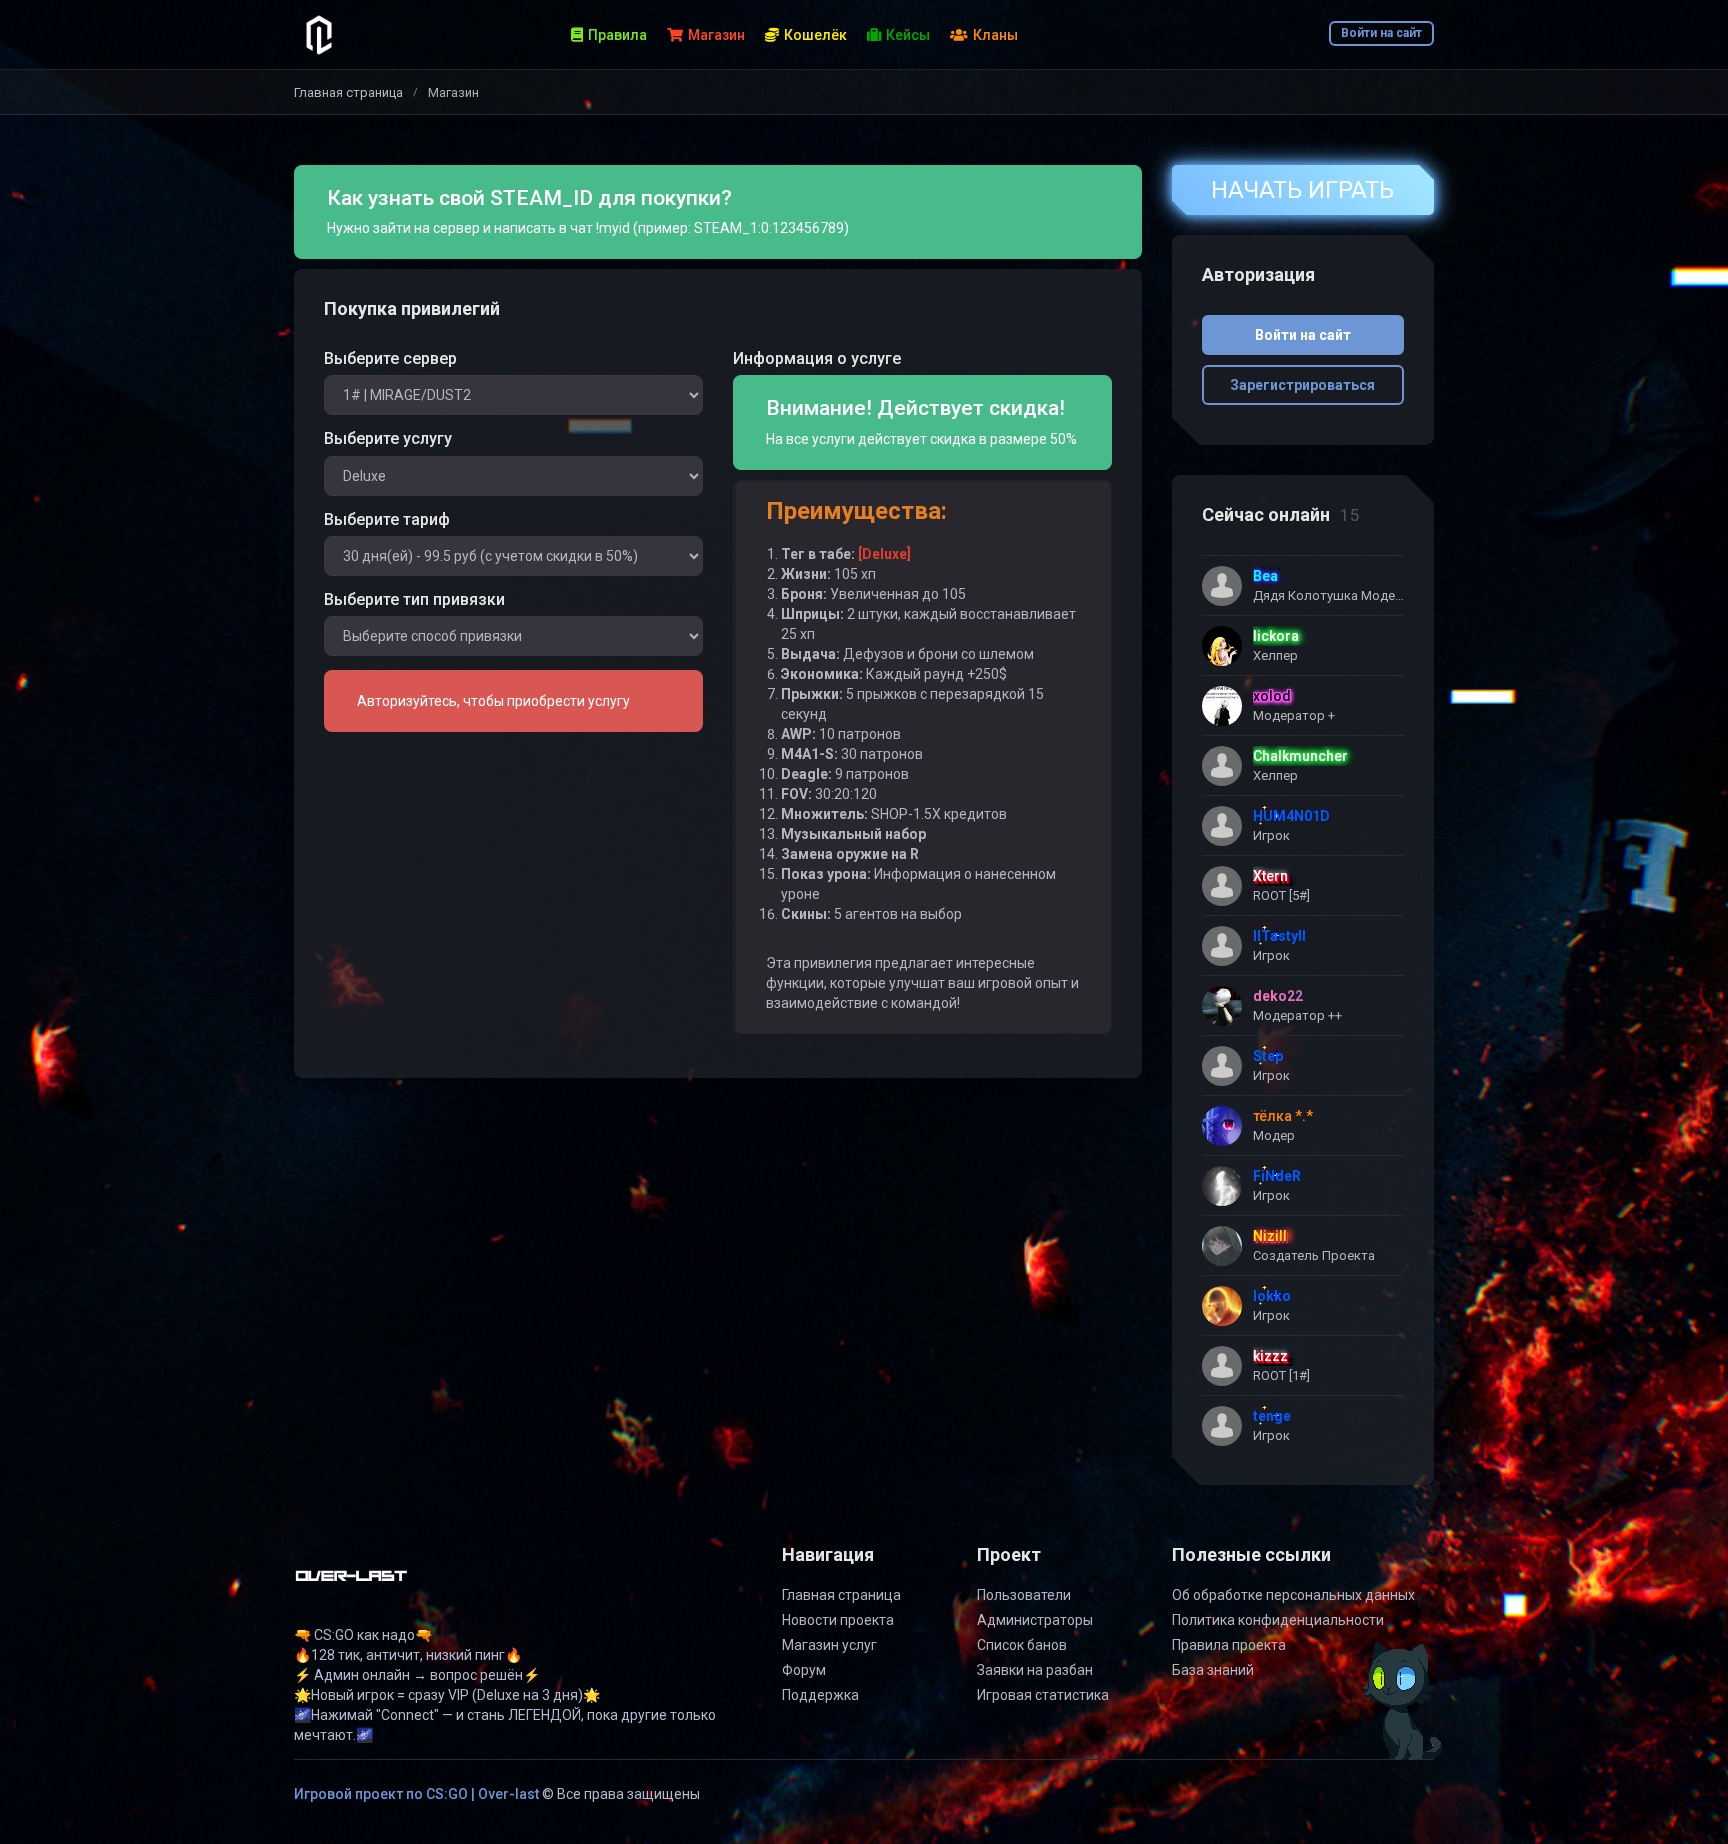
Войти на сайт (1381, 33)
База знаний (1213, 1670)
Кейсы (908, 35)
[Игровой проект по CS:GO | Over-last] (352, 1584)
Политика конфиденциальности (1278, 1620)
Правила (617, 35)
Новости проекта (838, 1620)
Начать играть (1302, 190)
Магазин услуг (829, 1645)
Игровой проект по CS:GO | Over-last (416, 1794)
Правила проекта (1229, 1645)
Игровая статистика (1043, 1695)
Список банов (1022, 1645)
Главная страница (348, 92)
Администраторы (1035, 1620)
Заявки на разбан (1035, 1670)
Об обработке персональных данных (1293, 1595)
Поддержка (820, 1695)
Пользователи (1024, 1595)
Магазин (716, 35)
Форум (804, 1670)
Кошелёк (815, 35)
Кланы (995, 35)
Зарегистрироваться (1302, 385)
